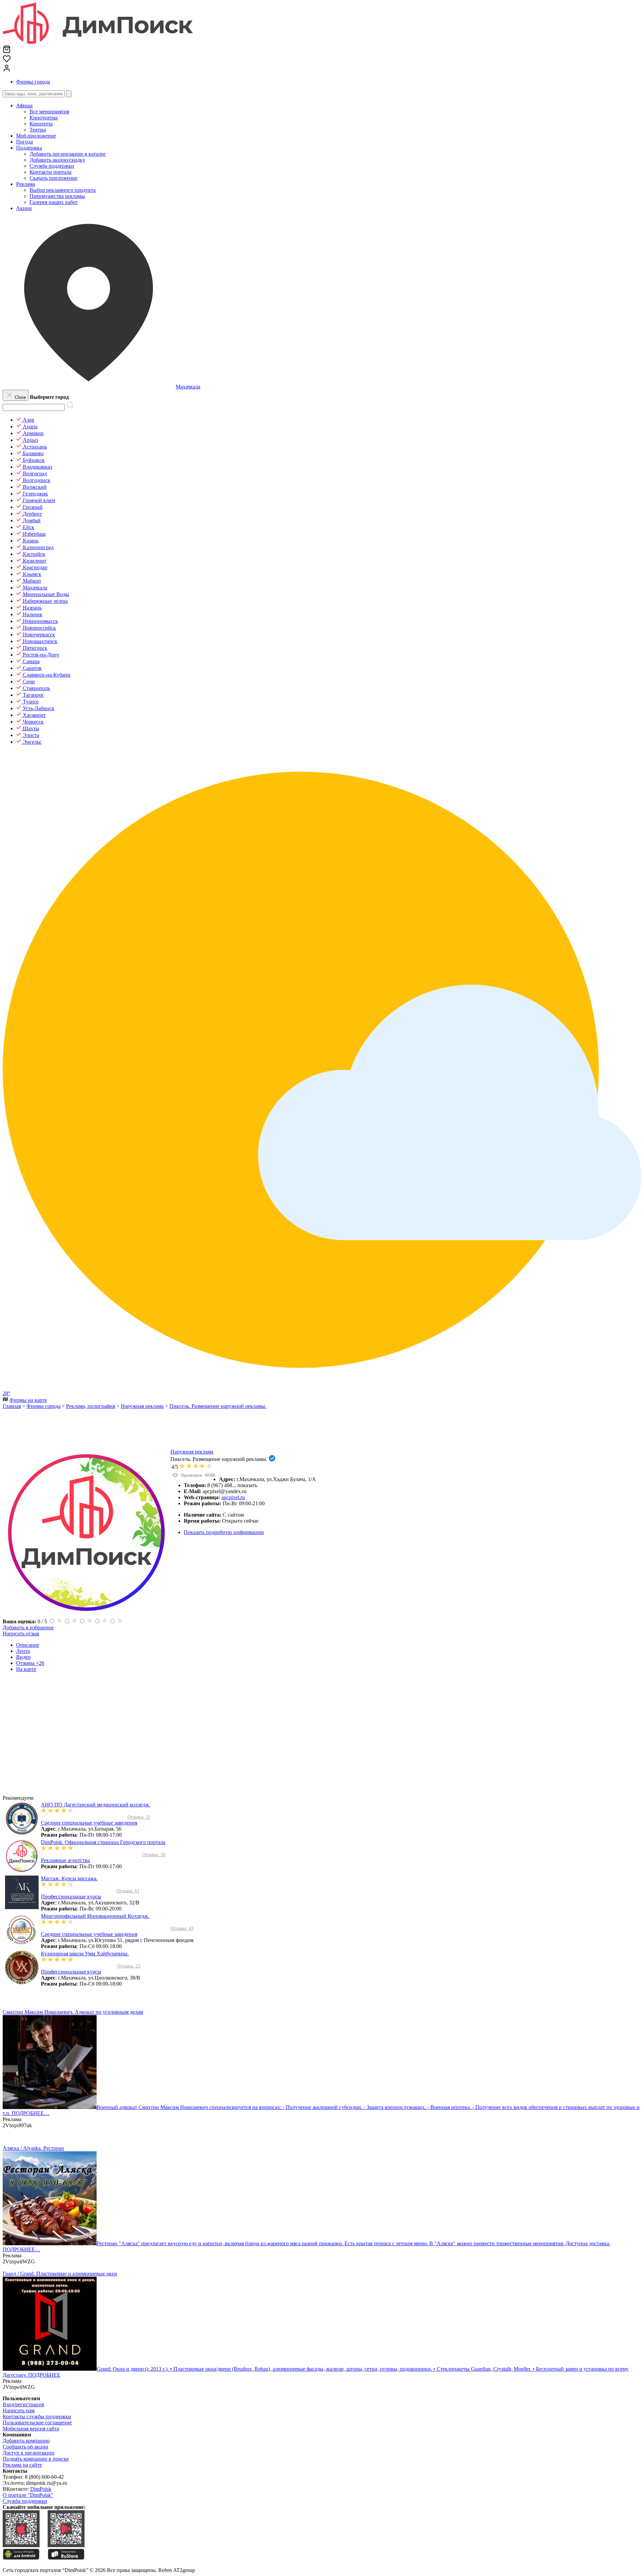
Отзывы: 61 (128, 1891)
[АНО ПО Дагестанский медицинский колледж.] (22, 1833)
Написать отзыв (21, 1634)
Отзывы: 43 (182, 1928)
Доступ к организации (29, 2453)
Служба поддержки (25, 2501)
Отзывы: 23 (129, 1966)
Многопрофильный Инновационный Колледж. (95, 1916)
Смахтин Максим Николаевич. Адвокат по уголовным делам (73, 2012)
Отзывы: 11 (139, 1817)
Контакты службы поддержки (37, 2416)
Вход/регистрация (23, 2404)
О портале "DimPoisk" (28, 2495)
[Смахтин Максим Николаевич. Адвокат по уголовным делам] (50, 2107)
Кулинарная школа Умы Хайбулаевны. (85, 1954)
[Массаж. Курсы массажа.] (22, 1907)
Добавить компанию (26, 2441)
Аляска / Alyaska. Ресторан (33, 2148)
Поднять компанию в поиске (36, 2459)
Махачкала (188, 387)
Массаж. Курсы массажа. (69, 1878)
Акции (24, 208)
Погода (24, 142)
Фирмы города (33, 82)
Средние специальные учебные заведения (89, 1823)
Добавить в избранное (28, 1627)
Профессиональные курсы (71, 1897)
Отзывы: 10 (154, 1855)
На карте (26, 1669)
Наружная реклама (192, 1452)
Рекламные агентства (65, 1860)
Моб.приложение (36, 136)
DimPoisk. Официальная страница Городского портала (103, 1842)
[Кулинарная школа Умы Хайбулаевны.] (22, 1982)
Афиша (24, 106)
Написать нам (19, 2410)
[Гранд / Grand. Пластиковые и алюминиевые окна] (50, 2369)
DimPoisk (41, 2489)
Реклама (25, 184)
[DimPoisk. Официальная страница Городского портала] (22, 1871)
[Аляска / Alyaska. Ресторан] (50, 2243)
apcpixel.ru (233, 1497)
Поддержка (29, 148)
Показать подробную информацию (224, 1532)
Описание (28, 1645)
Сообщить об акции (25, 2447)
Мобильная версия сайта (31, 2429)
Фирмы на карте (28, 1400)
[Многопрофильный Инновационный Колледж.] (22, 1945)
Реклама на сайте (22, 2465)
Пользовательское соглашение (37, 2423)
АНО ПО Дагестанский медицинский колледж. (96, 1805)
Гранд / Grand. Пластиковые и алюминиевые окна (60, 2274)
